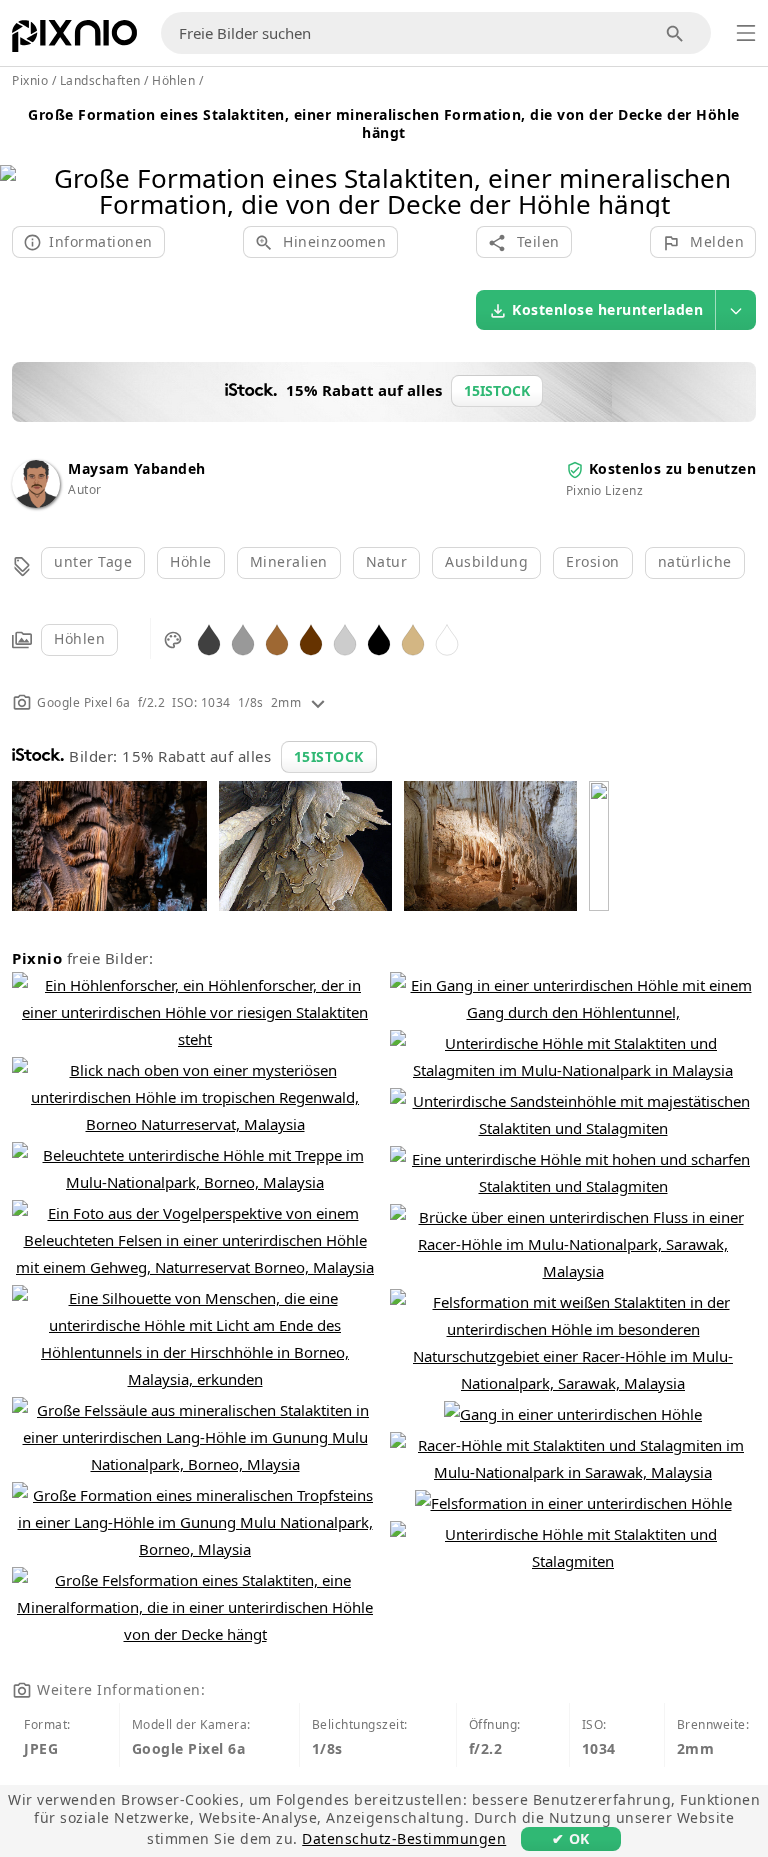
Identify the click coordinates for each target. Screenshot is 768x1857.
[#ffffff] (447, 638)
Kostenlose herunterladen (607, 309)
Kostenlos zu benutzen (673, 468)
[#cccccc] (345, 638)
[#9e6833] (277, 638)
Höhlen (79, 638)
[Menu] (746, 33)
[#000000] (379, 638)
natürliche (695, 561)
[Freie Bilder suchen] (675, 33)
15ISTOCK (329, 756)
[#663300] (311, 638)
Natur (387, 561)
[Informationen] (318, 702)
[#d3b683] (413, 638)
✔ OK (571, 1838)
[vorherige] (22, 165)
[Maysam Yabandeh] (36, 502)
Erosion (593, 561)
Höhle (191, 561)
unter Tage (93, 561)
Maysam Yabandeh (137, 468)
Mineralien (289, 561)
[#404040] (209, 638)
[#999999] (243, 638)
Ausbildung (486, 561)
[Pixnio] (74, 40)
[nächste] (745, 165)
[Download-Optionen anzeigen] (736, 310)
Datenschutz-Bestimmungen (404, 1838)
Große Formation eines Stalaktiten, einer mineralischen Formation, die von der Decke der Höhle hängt (384, 123)
